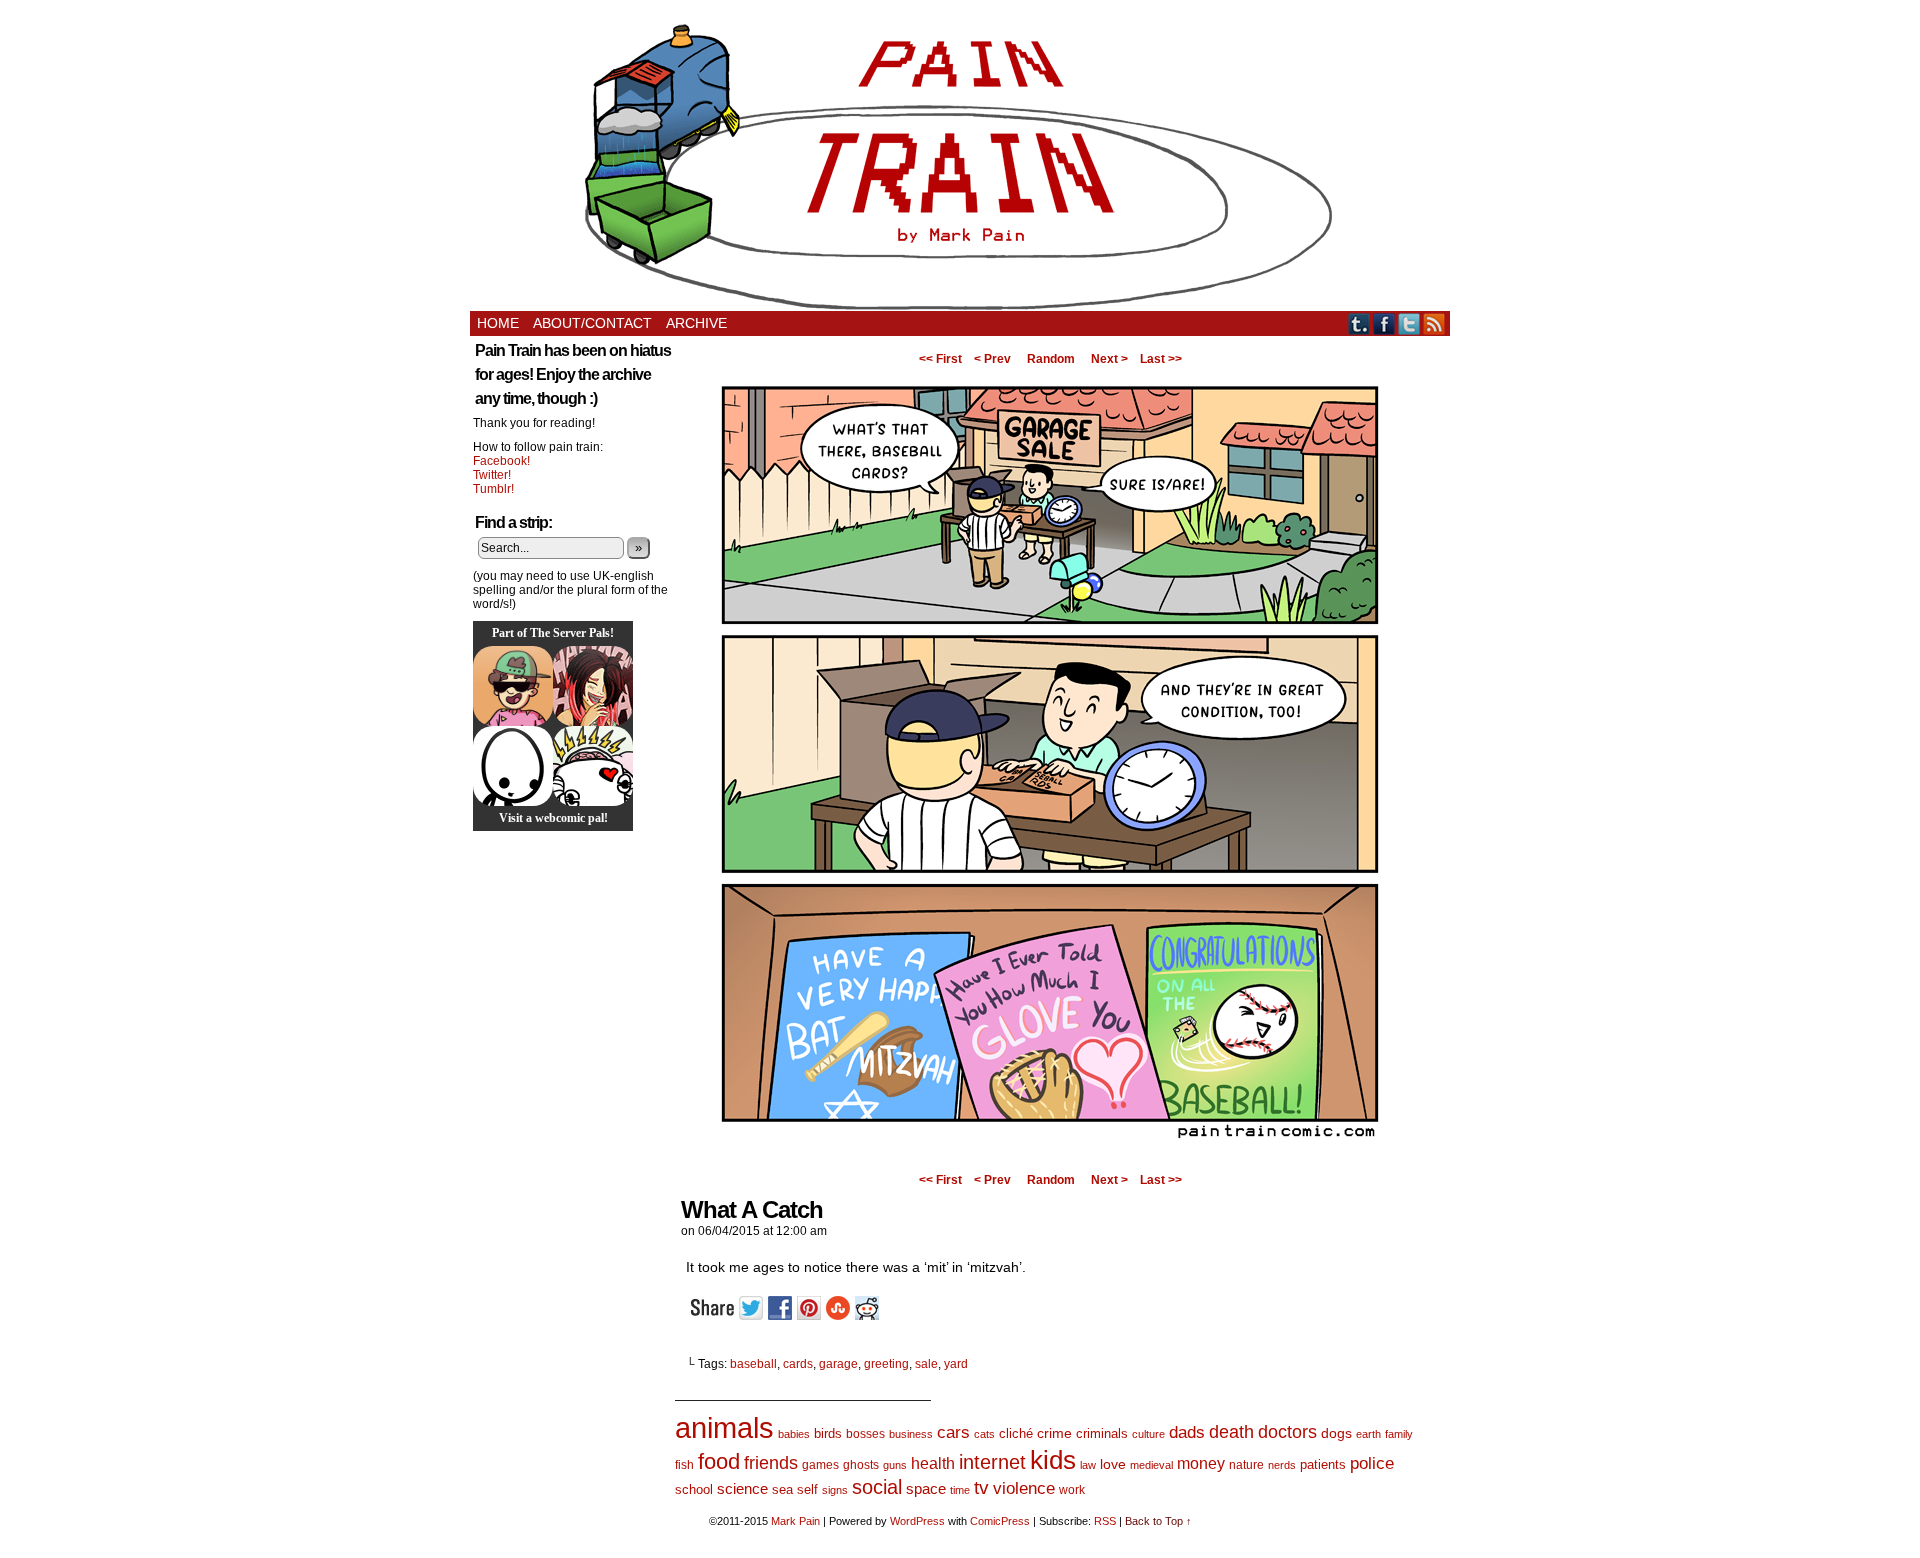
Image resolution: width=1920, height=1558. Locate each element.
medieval (1151, 1465)
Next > (1109, 359)
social (877, 1487)
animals (724, 1427)
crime (1054, 1433)
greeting (886, 1364)
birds (828, 1433)
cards (798, 1364)
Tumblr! (493, 489)
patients (1323, 1465)
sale (926, 1364)
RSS (1434, 323)
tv (981, 1487)
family (1399, 1434)
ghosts (861, 1465)
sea (782, 1489)
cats (984, 1434)
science (742, 1489)
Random (1051, 359)
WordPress (917, 1521)
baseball (753, 1364)
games (820, 1465)
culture (1148, 1434)
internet (992, 1462)
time (960, 1490)
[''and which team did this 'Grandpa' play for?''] (1050, 1160)
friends (771, 1462)
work (1072, 1490)
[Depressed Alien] (513, 766)
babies (794, 1434)
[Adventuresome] (513, 686)
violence (1024, 1488)
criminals (1102, 1434)
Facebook (1384, 323)
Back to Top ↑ (1158, 1521)
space (926, 1488)
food (719, 1461)
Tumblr (1359, 323)
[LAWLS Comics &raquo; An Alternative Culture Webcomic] (593, 686)
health (933, 1463)
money (1201, 1463)
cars (953, 1432)
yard (956, 1364)
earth (1368, 1434)
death (1231, 1431)
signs (835, 1490)
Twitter (1409, 323)
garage (838, 1364)
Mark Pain (795, 1521)
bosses (865, 1434)
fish (684, 1465)
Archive (696, 323)
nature (1246, 1465)
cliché (1016, 1433)
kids (1053, 1460)
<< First (940, 359)
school (694, 1489)
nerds (1282, 1465)
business (911, 1434)
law (1088, 1465)
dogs (1336, 1433)
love (1113, 1464)
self (807, 1489)
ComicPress (1000, 1521)
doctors (1287, 1431)
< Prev (992, 359)
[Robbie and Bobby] (593, 766)
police (1372, 1463)
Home (498, 323)
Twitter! (492, 475)
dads (1187, 1432)
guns (895, 1465)
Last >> (1161, 359)
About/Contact (592, 323)
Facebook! (501, 461)
